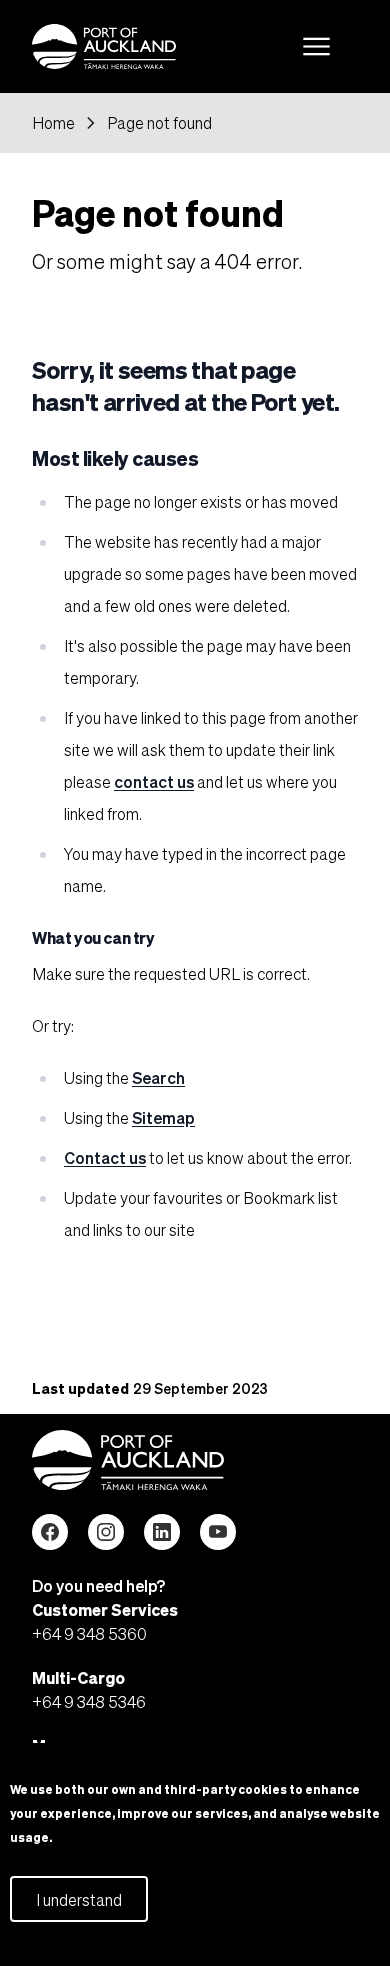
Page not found (159, 123)
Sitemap (163, 1117)
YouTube (218, 1532)
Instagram (106, 1532)
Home (53, 123)
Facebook (50, 1532)
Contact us (105, 1157)
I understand (79, 1899)
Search (158, 1077)
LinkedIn (162, 1532)
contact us (154, 781)
